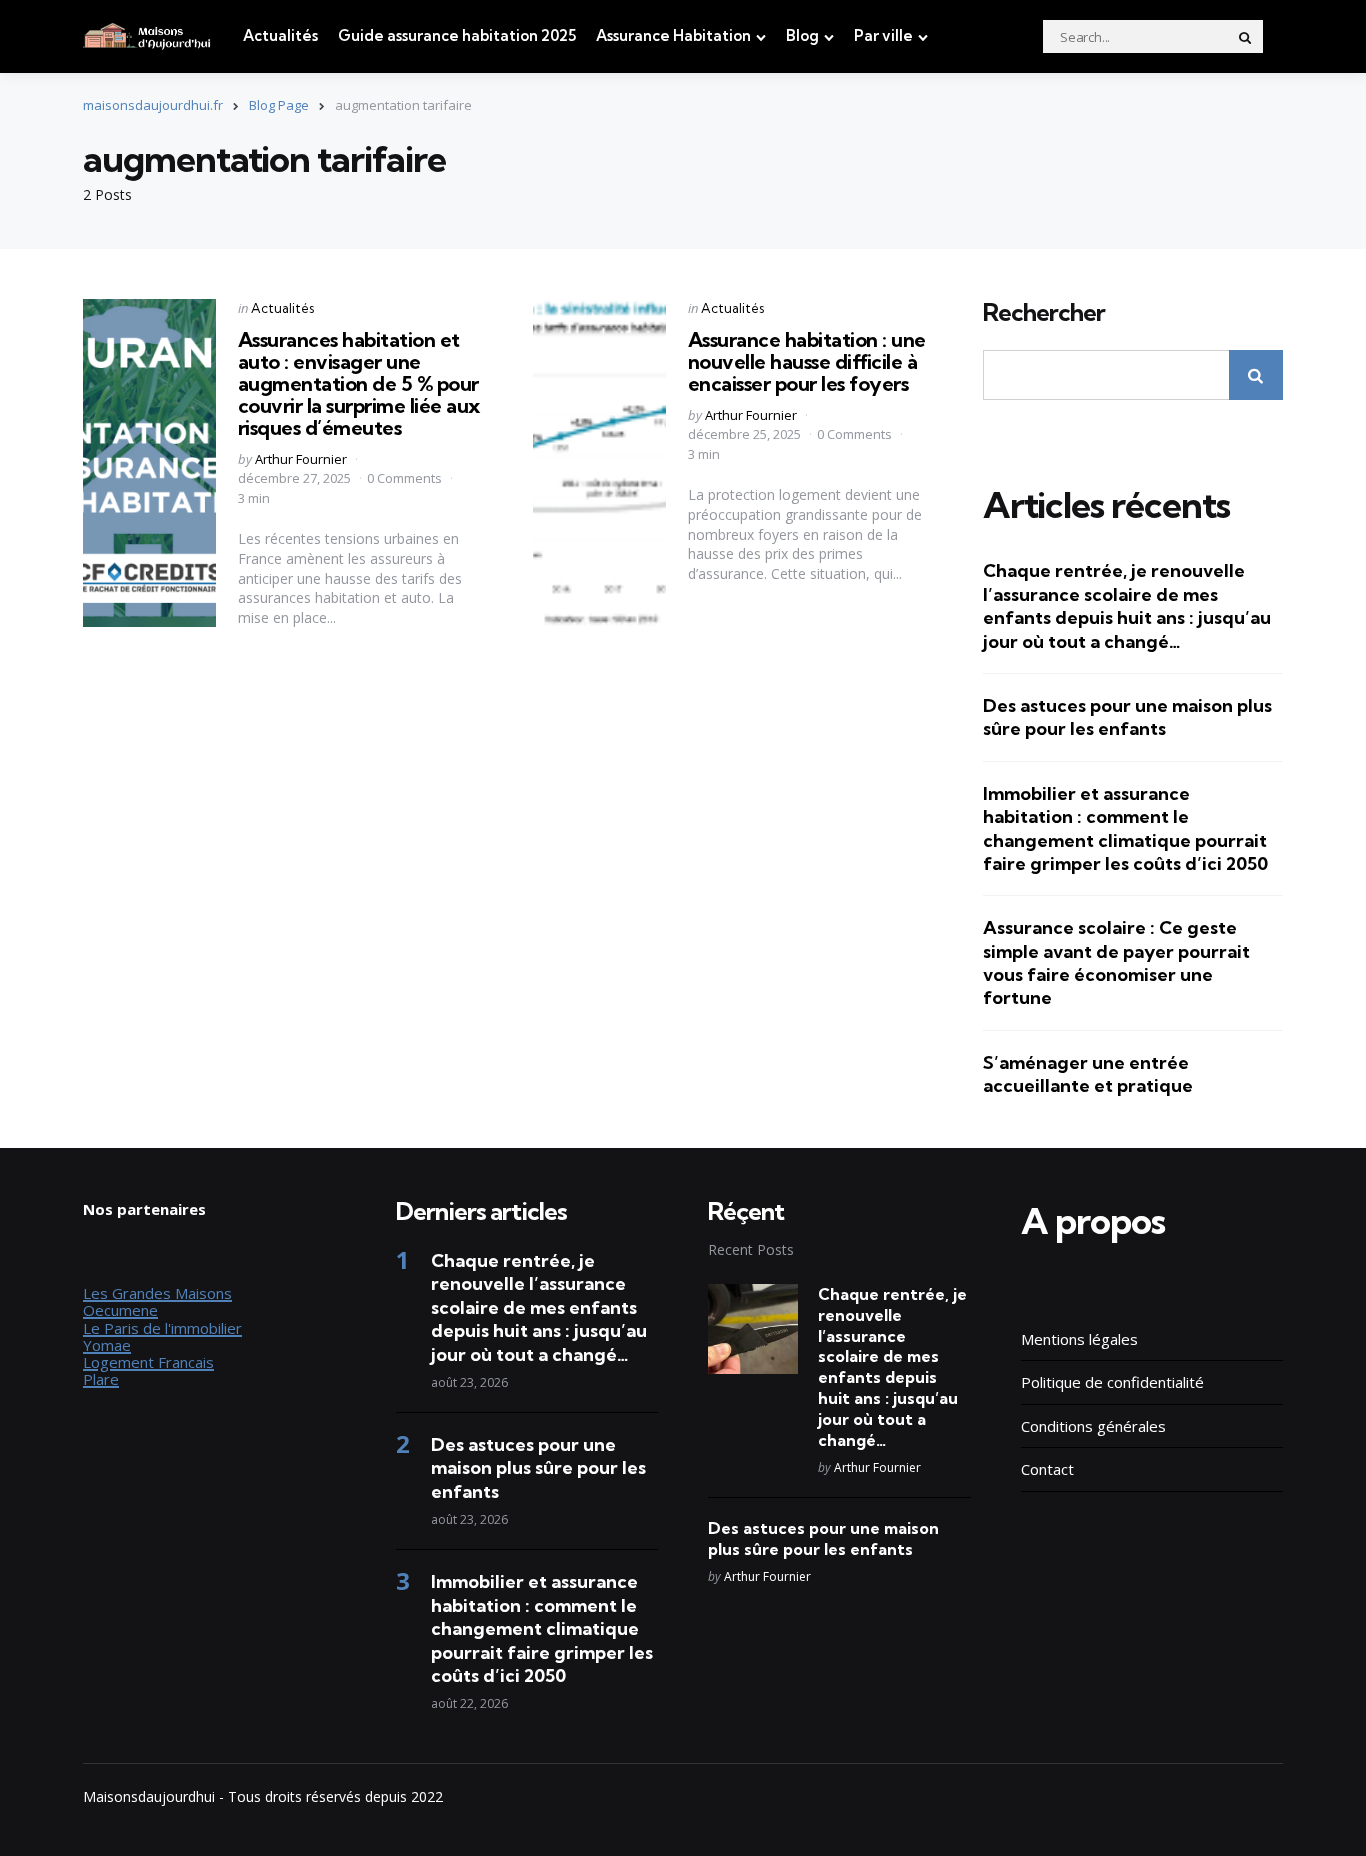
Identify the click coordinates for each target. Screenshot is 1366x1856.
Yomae (107, 1345)
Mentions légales (1079, 1339)
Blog (802, 35)
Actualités (280, 35)
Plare (101, 1379)
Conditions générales (1093, 1426)
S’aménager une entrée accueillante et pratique (1088, 1074)
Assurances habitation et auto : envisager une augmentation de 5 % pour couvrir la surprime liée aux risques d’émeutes (359, 383)
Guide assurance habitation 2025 (457, 35)
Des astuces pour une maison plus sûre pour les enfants (1127, 717)
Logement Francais (148, 1362)
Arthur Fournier (301, 459)
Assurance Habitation (673, 35)
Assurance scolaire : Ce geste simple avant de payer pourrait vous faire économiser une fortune (1116, 962)
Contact (1047, 1469)
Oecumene (120, 1310)
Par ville (883, 35)
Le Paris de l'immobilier (162, 1328)
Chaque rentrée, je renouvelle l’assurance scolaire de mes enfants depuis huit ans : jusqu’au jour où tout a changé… (1127, 605)
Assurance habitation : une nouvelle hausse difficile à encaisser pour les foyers (807, 361)
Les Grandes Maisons (157, 1293)
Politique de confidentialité (1112, 1382)
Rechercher (1044, 313)
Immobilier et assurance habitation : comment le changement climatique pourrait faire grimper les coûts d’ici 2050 (1125, 828)
